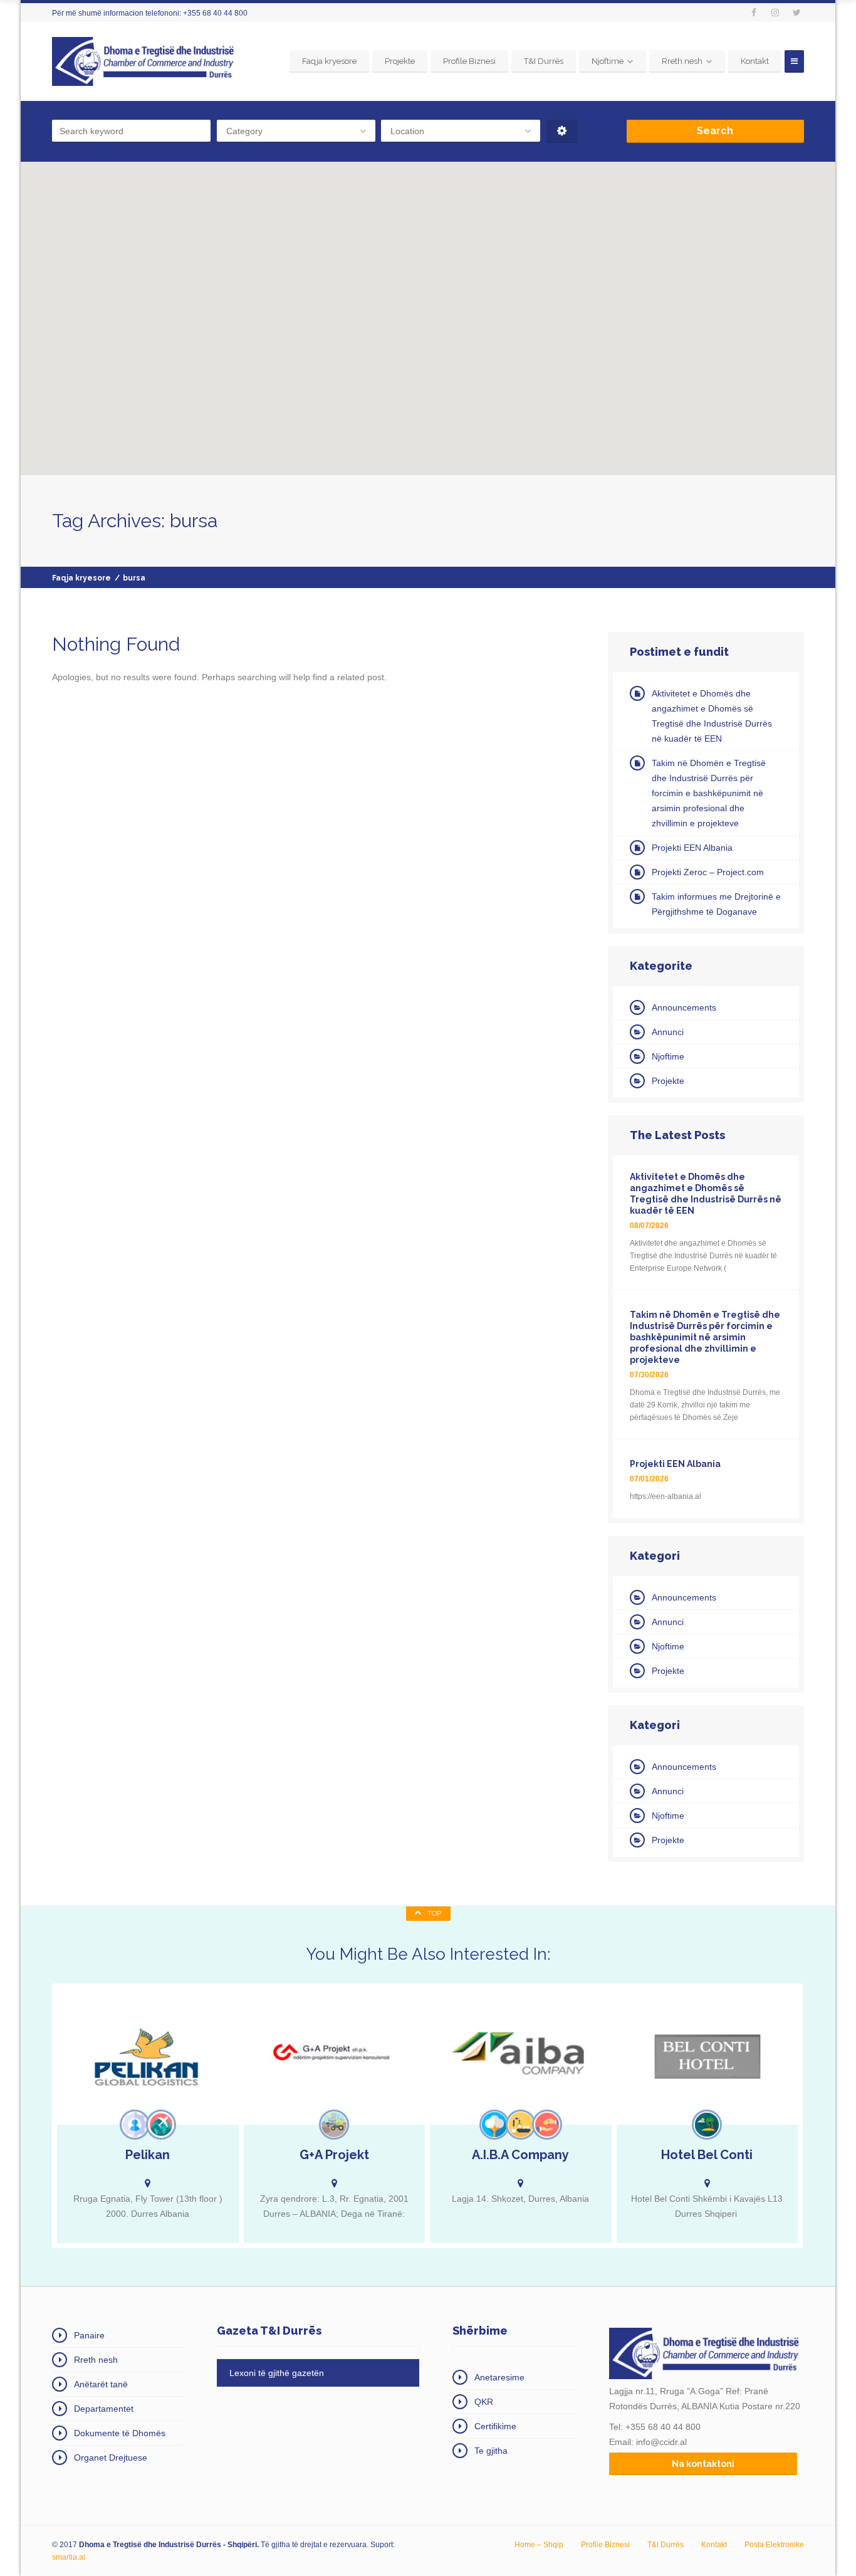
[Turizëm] (707, 2125)
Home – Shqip (539, 2545)
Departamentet (104, 2409)
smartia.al (69, 2557)
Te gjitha (491, 2451)
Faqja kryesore (329, 61)
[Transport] (161, 2125)
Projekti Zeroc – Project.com (708, 872)
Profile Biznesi (469, 61)
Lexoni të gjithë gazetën (277, 2373)
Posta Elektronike (774, 2545)
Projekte (400, 61)
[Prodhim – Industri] (521, 2125)
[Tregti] (547, 2125)
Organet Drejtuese (111, 2458)
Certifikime (495, 2426)
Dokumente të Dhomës (120, 2433)
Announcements (684, 1007)
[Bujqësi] (494, 2125)
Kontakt (755, 61)
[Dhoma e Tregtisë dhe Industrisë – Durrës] (145, 61)
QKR (484, 2402)
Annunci (668, 1032)
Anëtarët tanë (101, 2384)
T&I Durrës (544, 61)
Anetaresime (499, 2377)
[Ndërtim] (334, 2125)
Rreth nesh (682, 61)
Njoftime (608, 61)
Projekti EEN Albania (692, 848)
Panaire (89, 2335)
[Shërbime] (135, 2125)
